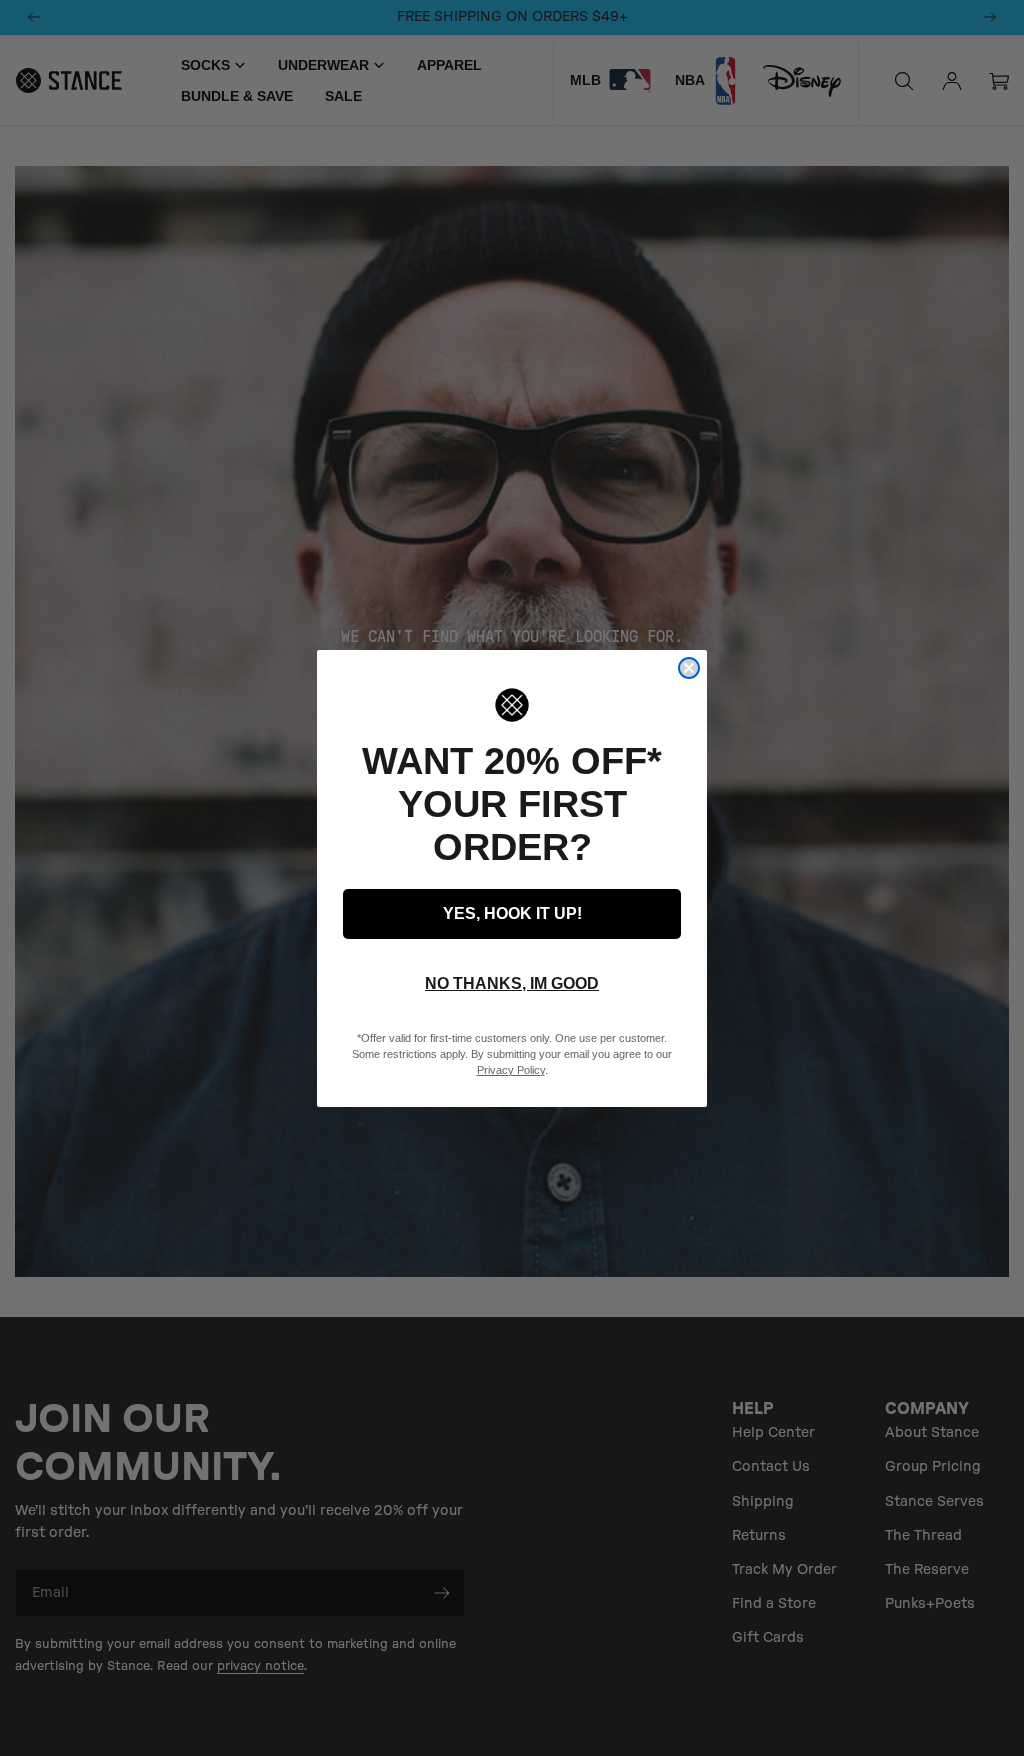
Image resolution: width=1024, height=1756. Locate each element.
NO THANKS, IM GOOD (512, 983)
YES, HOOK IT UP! (512, 913)
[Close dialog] (689, 668)
